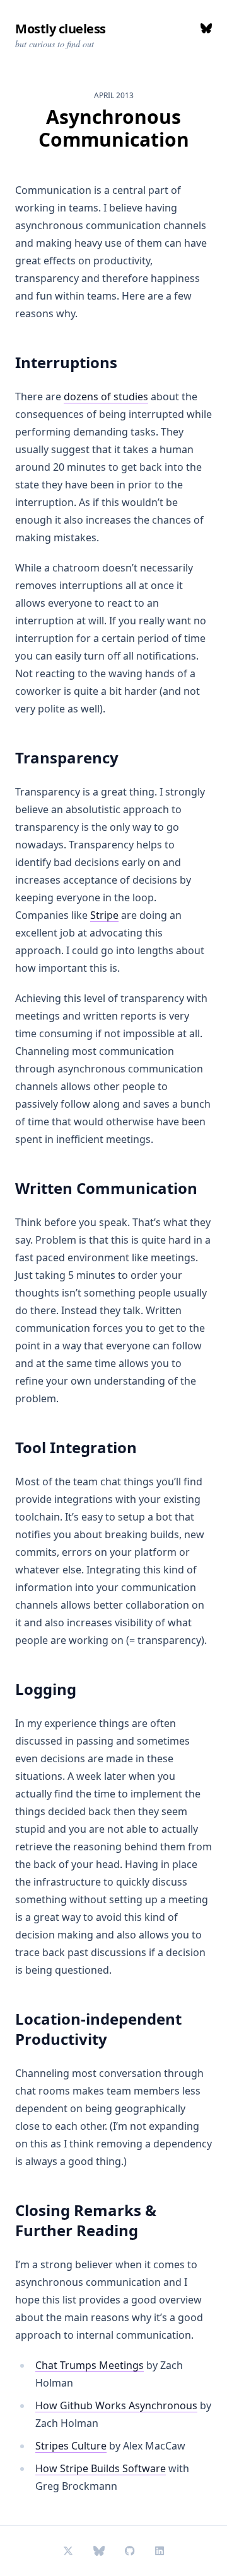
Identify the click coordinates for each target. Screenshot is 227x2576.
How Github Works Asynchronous (116, 2405)
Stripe (104, 915)
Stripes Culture (71, 2446)
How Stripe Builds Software (101, 2468)
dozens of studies (106, 397)
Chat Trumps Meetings (90, 2365)
